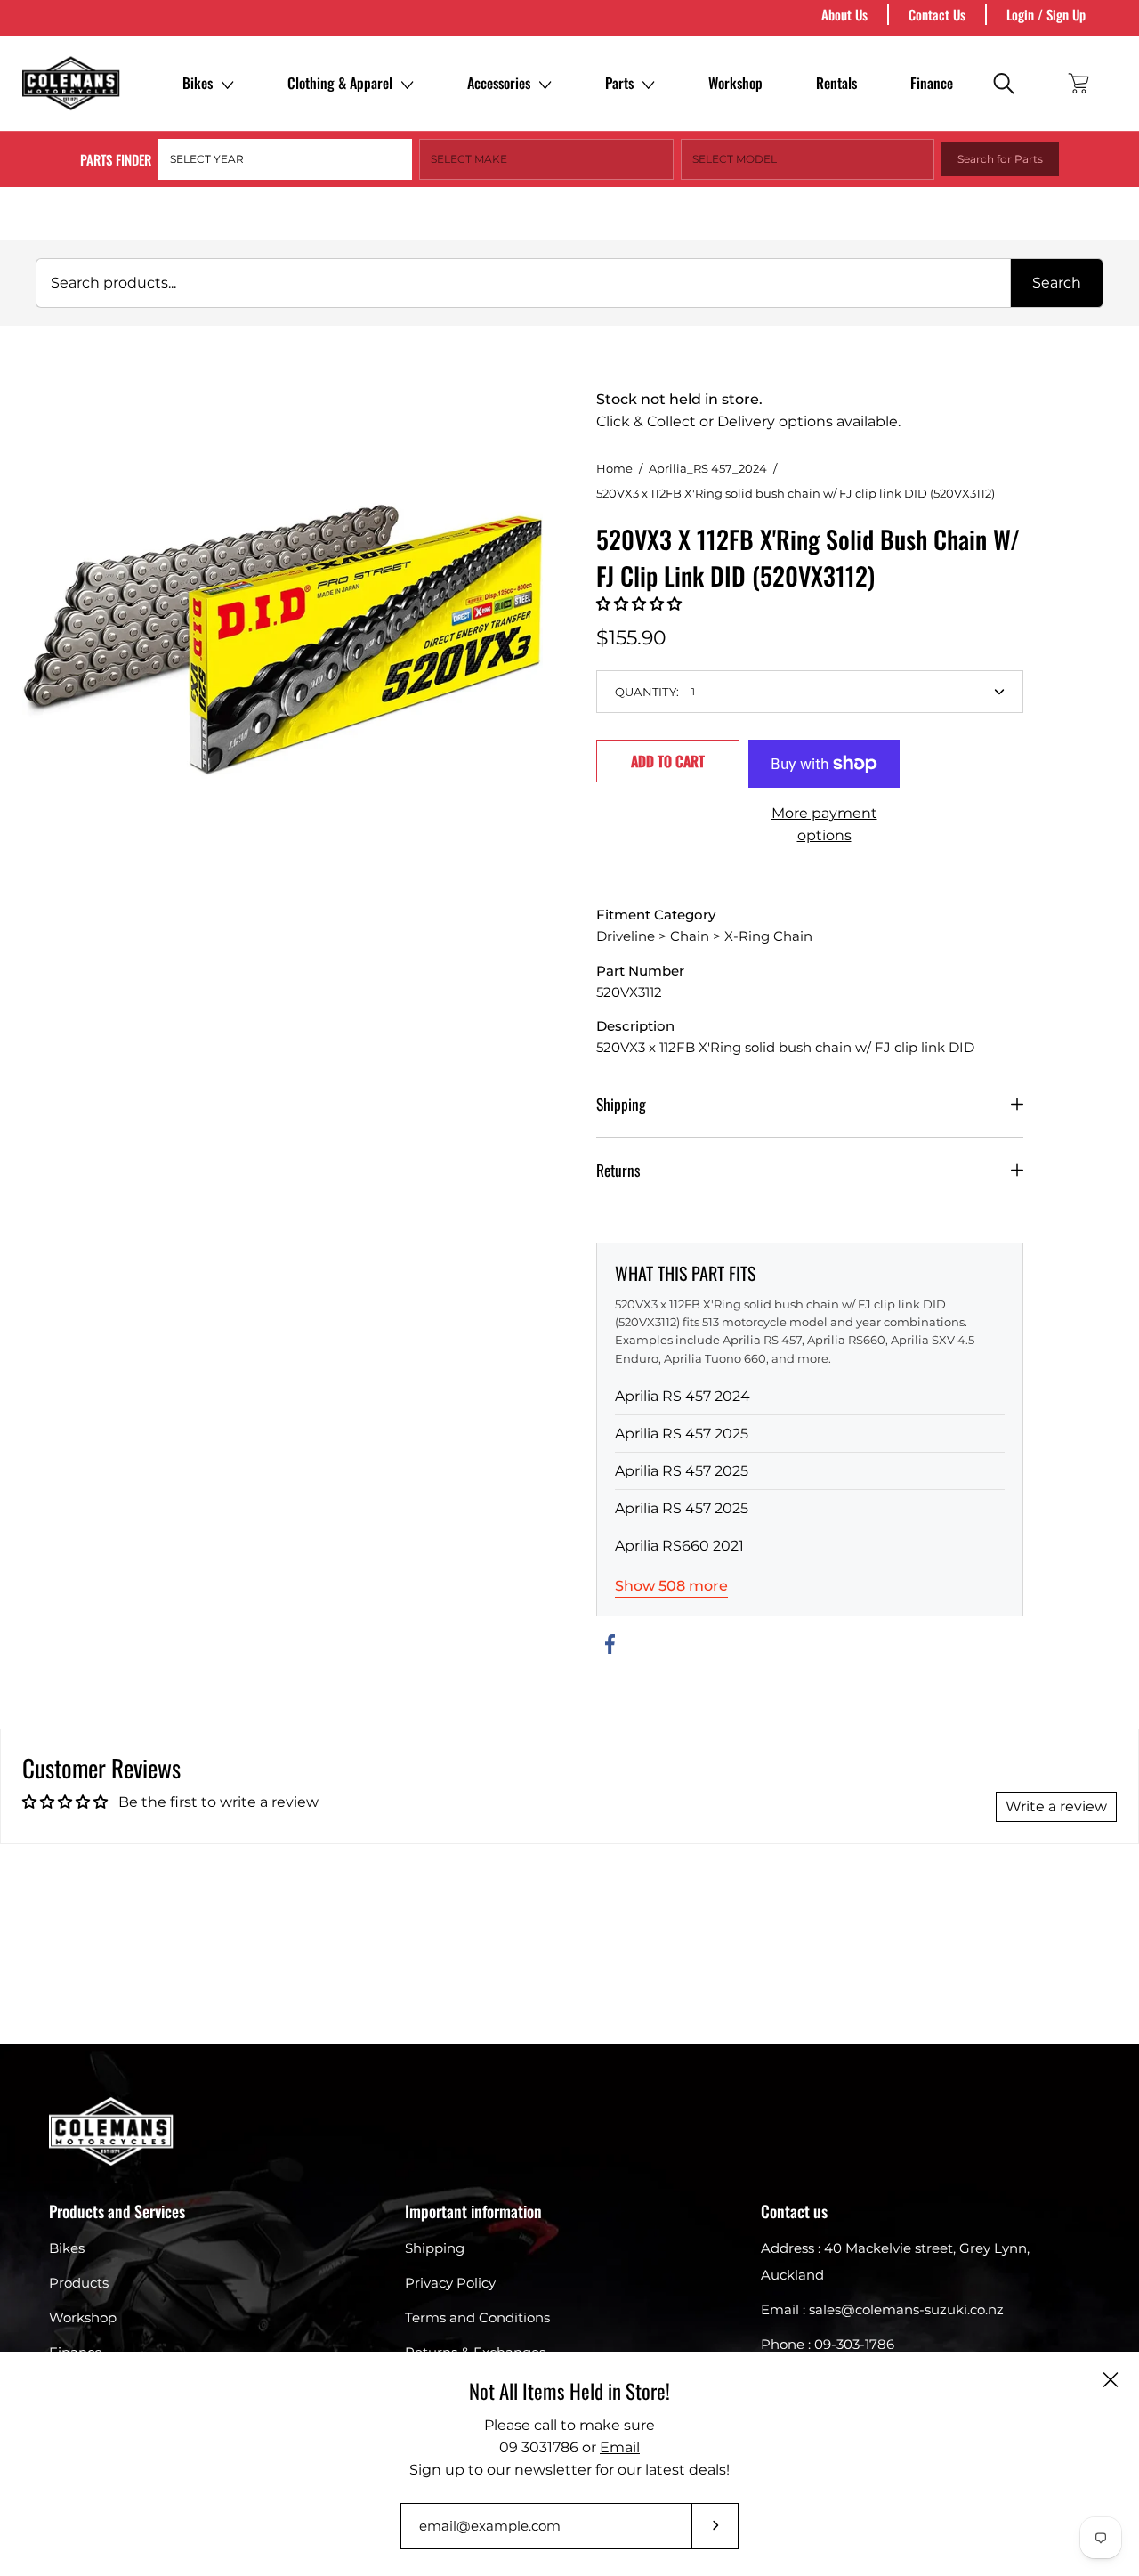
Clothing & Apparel (340, 83)
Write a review (1056, 1806)
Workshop (735, 83)
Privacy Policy (450, 2283)
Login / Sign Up (1046, 14)
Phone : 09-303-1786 (828, 2344)
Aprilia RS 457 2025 (682, 1434)
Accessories (499, 83)
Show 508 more (671, 1586)
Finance (932, 83)
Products (79, 2283)
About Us (844, 14)
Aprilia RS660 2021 (679, 1546)
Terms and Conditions (477, 2317)
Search (1057, 283)
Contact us (794, 2211)
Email (620, 2447)
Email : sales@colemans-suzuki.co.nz (882, 2309)
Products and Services (117, 2211)
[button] (639, 604)
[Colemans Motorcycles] (71, 83)
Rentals (836, 83)
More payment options (824, 824)
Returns (618, 1170)
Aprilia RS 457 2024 (683, 1396)
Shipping (621, 1104)
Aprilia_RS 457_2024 (708, 468)
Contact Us (937, 14)
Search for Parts (1000, 159)
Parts (619, 83)
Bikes (198, 83)
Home (614, 468)
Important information (473, 2211)
